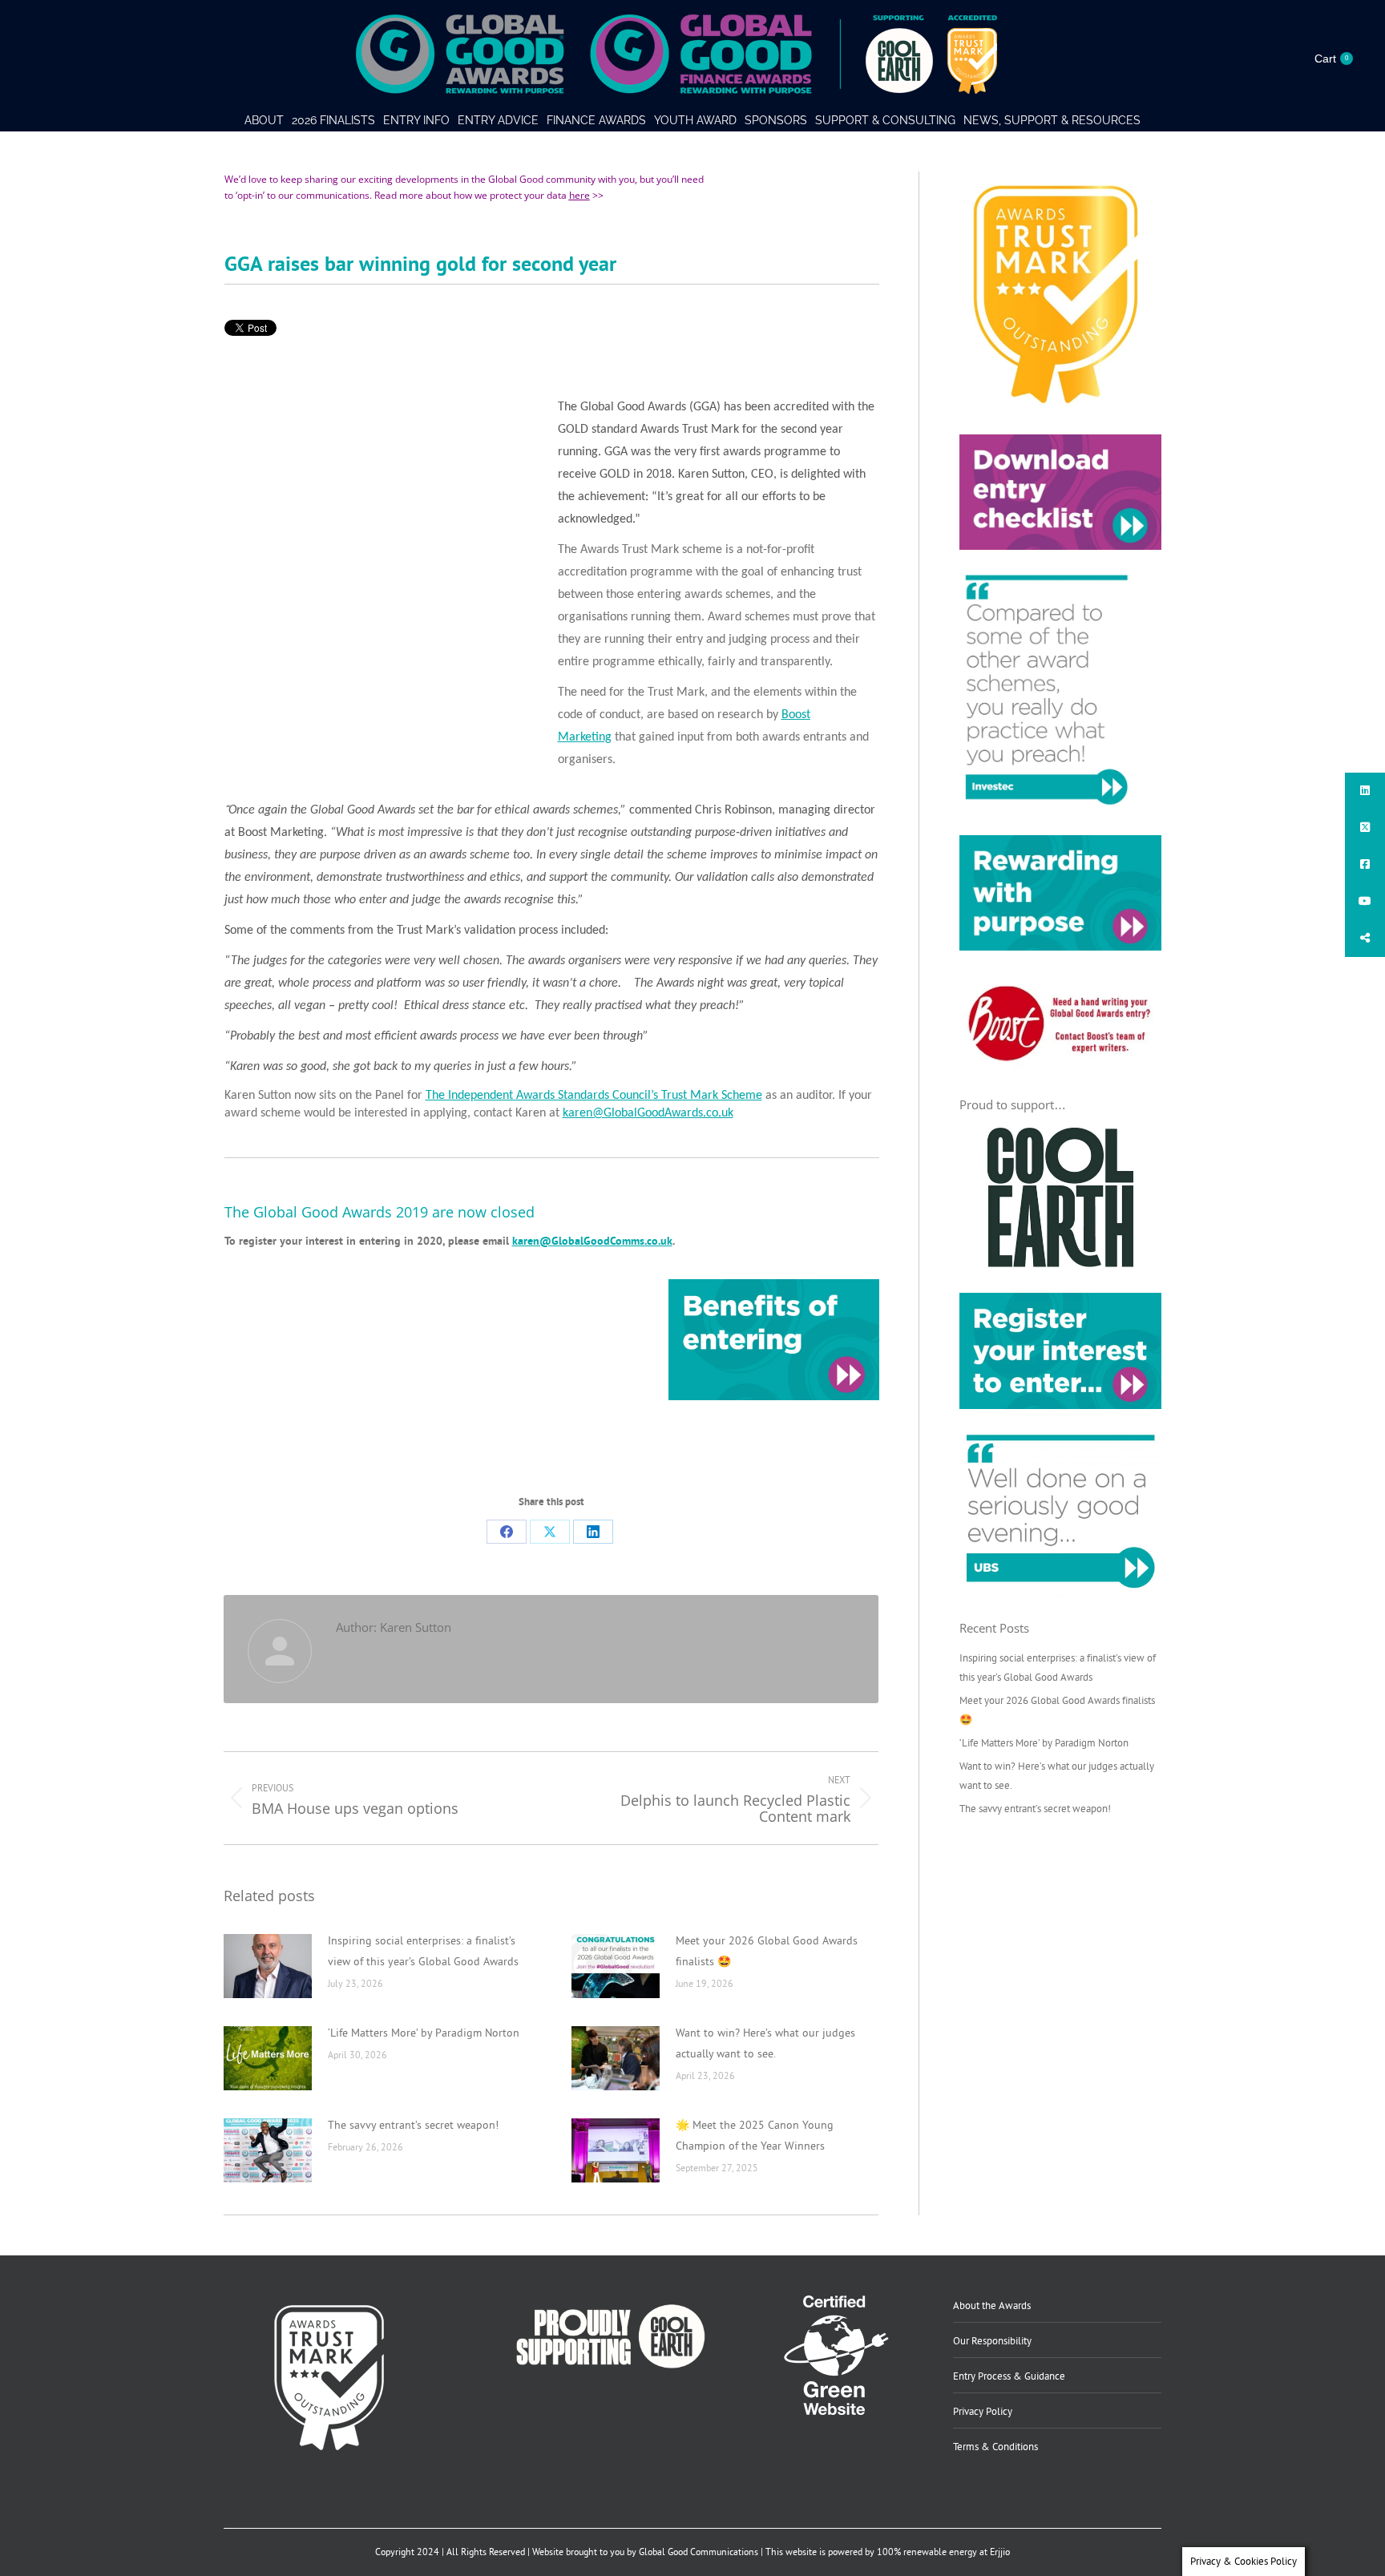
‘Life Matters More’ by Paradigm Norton (424, 2033)
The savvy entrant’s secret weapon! (413, 2125)
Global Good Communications (699, 2552)
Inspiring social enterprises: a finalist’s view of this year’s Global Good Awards (423, 1951)
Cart (1331, 59)
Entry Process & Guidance (1009, 2376)
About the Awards (992, 2305)
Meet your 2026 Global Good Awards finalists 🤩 (767, 1951)
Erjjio (1000, 2552)
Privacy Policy (983, 2411)
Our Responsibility (992, 2340)
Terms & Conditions (995, 2446)
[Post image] (268, 1966)
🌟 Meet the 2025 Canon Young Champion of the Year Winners (755, 2135)
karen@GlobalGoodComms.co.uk (592, 1241)
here (579, 195)
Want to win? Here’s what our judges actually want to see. (765, 2043)
